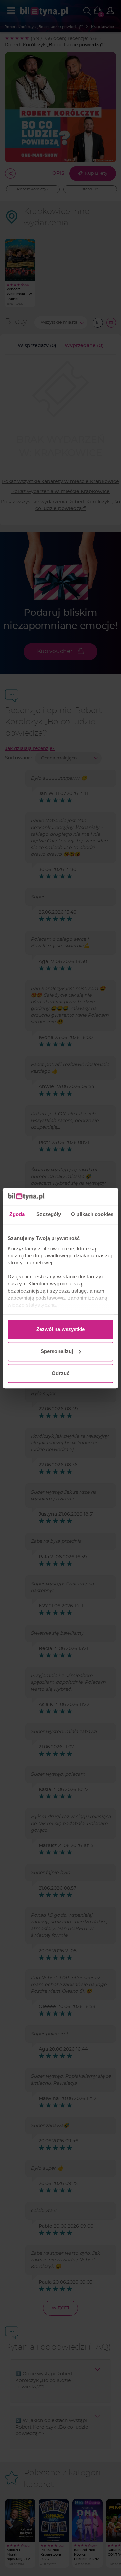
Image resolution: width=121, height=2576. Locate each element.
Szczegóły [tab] (49, 1214)
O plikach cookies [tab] (92, 1214)
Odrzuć (61, 1373)
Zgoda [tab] (17, 1214)
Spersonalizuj (57, 1351)
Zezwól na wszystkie (61, 1329)
